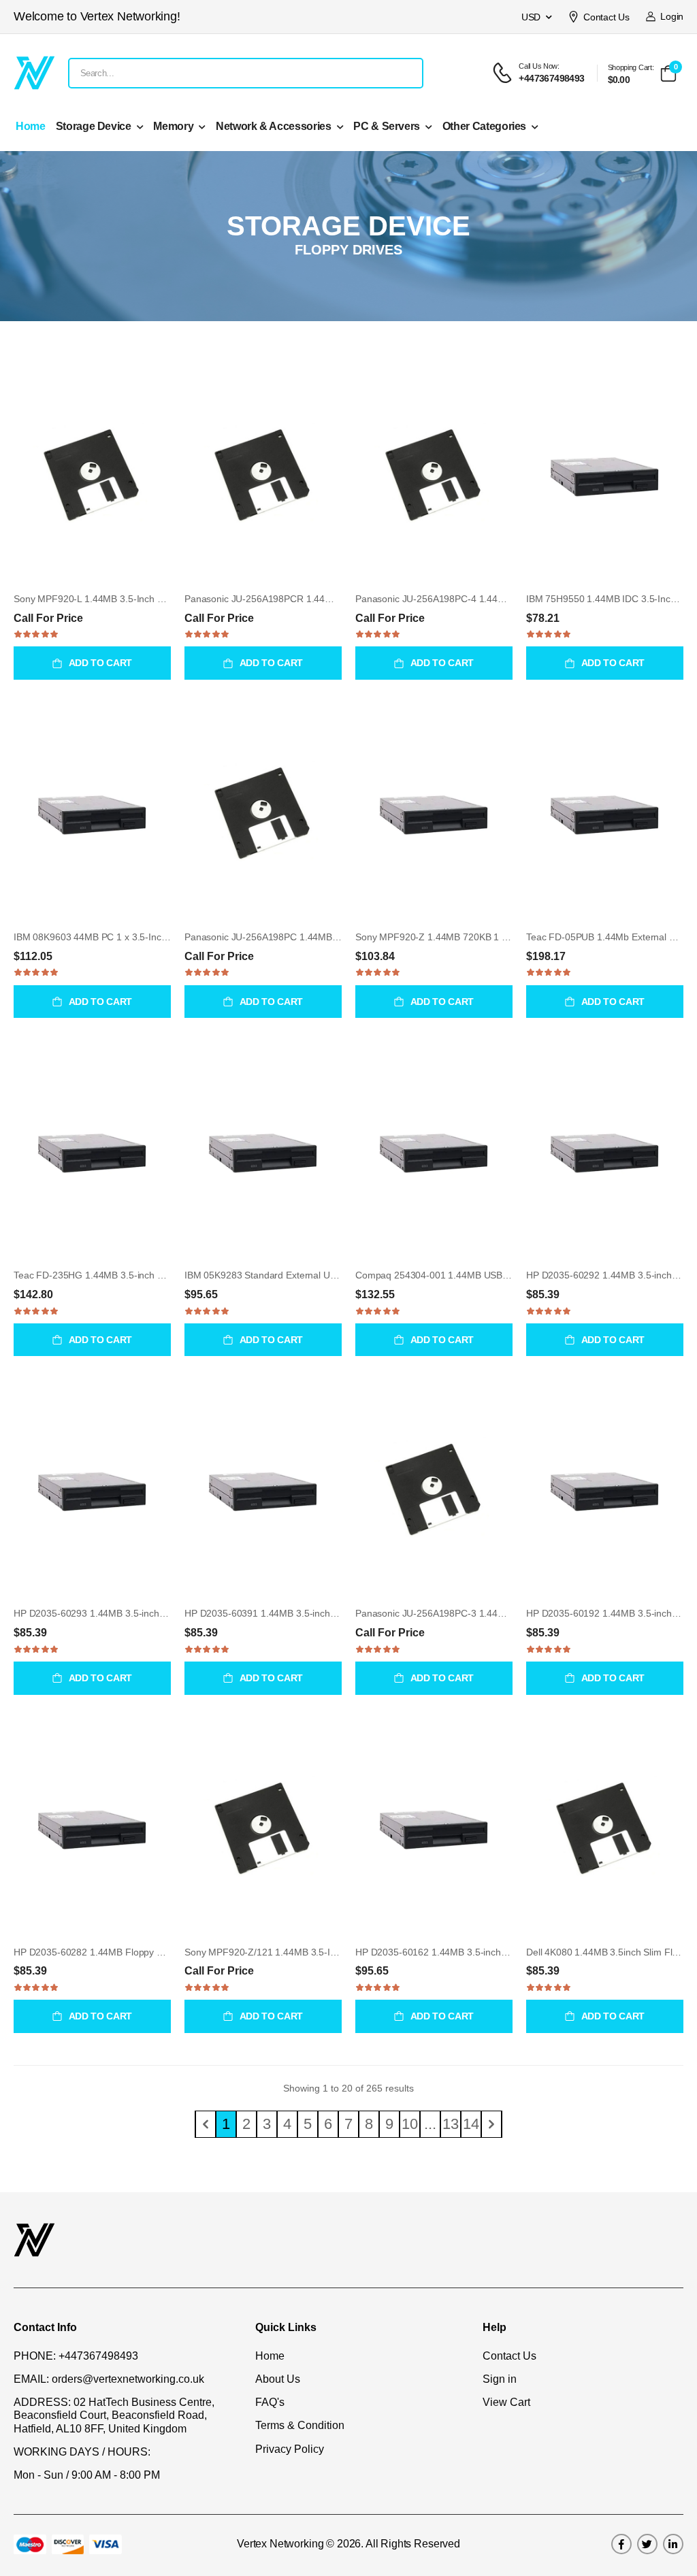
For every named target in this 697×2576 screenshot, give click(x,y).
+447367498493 (98, 2356)
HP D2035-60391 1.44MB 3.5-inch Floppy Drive (285, 1613)
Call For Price (48, 618)
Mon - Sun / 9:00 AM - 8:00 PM (87, 2475)
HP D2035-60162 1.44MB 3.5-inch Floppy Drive (456, 1952)
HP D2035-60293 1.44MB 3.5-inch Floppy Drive (114, 1613)
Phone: (35, 2356)
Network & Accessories (274, 126)
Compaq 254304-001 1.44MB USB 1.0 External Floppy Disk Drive (494, 1275)
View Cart (506, 2402)
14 (471, 2124)
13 (451, 2124)
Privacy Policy (290, 2449)
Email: (31, 2379)
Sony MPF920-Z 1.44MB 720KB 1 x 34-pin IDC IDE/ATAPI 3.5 (486, 937)
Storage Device (94, 126)
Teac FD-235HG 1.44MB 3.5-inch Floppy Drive (112, 1275)
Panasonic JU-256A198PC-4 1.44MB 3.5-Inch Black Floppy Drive (493, 599)
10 (410, 2124)
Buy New (92, 566)
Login (669, 16)
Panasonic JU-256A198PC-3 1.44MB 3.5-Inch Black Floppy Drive (493, 1613)
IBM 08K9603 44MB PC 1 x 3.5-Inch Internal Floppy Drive (135, 937)
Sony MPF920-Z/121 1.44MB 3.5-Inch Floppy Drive (293, 1952)
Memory (173, 126)
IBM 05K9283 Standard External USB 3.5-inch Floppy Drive (309, 1275)
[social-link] (621, 2544)
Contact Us (606, 17)
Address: (42, 2402)
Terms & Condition (300, 2425)
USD (531, 17)
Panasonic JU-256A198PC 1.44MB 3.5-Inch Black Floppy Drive (318, 937)
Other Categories (484, 126)
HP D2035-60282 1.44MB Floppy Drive (96, 1952)
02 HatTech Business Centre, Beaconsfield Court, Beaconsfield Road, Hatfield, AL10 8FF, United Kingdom (114, 2415)
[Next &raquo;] (491, 2124)
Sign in (500, 2379)
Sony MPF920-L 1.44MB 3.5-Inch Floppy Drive (112, 599)
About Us (278, 2379)
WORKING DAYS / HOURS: (82, 2452)
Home (31, 126)
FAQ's (270, 2402)
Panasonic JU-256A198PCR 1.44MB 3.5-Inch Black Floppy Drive (321, 599)
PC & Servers (387, 126)
